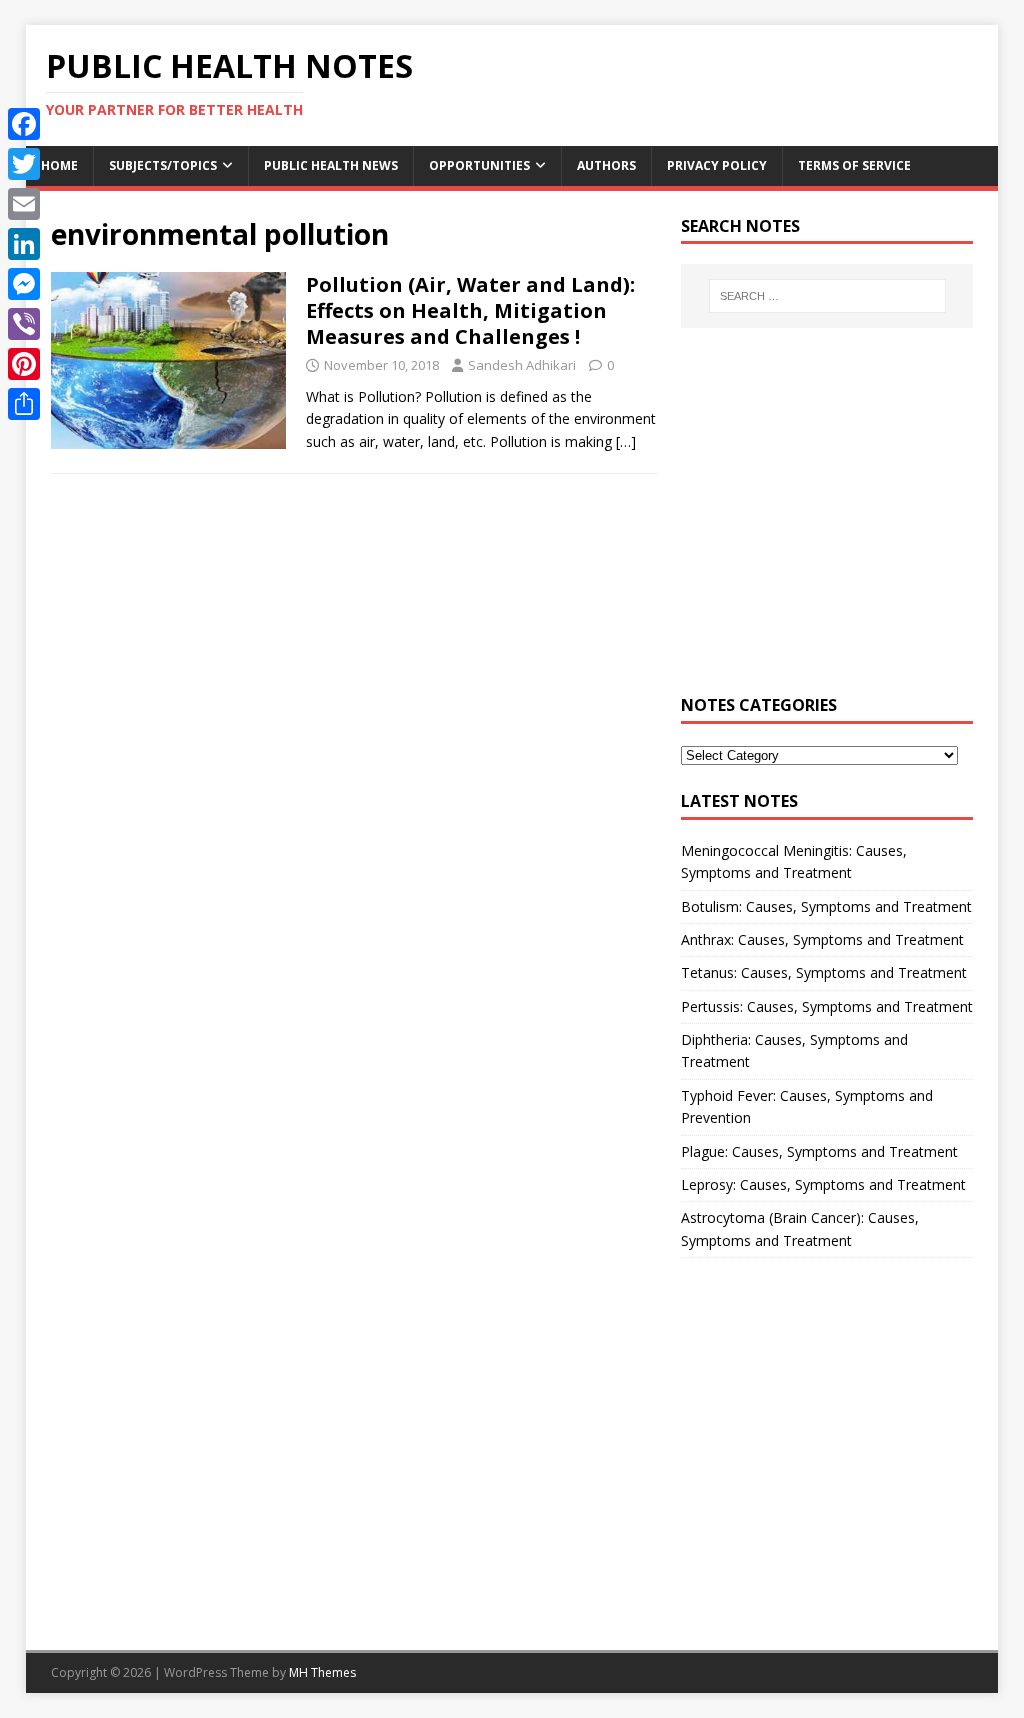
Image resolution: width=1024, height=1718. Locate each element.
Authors (606, 165)
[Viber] (24, 324)
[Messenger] (24, 284)
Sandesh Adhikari (522, 365)
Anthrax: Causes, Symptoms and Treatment (822, 939)
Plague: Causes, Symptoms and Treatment (819, 1151)
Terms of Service (854, 165)
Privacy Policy (717, 165)
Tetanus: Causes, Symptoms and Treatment (824, 972)
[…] (626, 441)
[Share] (24, 404)
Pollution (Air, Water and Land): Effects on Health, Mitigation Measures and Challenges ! (470, 310)
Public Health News (331, 165)
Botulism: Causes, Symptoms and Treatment (826, 906)
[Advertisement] (827, 522)
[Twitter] (24, 164)
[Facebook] (24, 124)
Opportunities (479, 165)
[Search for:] (827, 296)
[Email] (24, 204)
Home (59, 165)
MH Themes (322, 1672)
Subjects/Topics (163, 165)
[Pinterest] (24, 364)
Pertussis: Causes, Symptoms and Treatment (827, 1006)
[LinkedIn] (24, 244)
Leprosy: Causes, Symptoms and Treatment (823, 1184)
